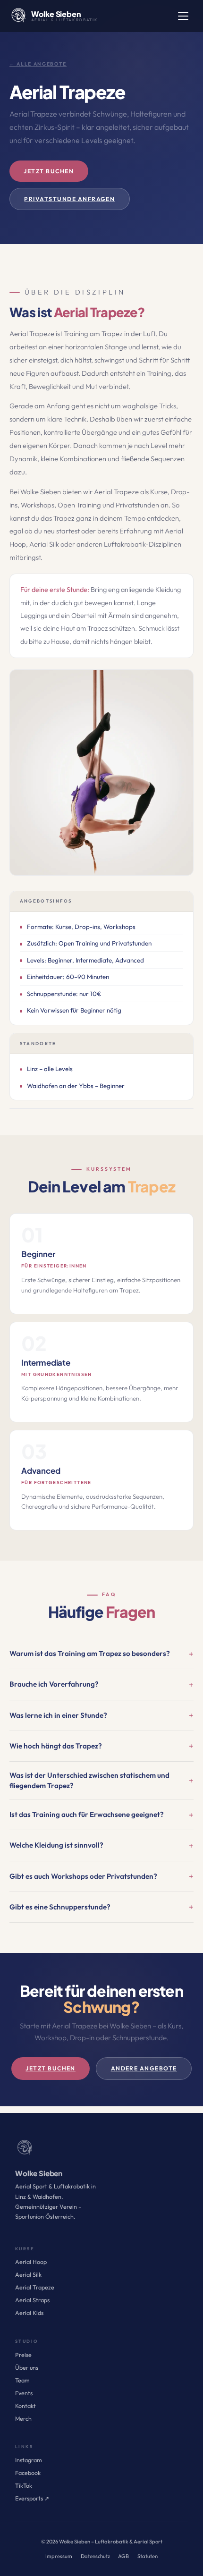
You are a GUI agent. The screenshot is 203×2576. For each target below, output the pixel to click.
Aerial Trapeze (35, 2287)
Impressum (59, 2556)
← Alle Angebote (38, 64)
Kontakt (25, 2406)
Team (22, 2380)
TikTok (24, 2486)
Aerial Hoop (31, 2262)
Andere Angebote (144, 2068)
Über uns (27, 2368)
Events (24, 2393)
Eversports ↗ (32, 2498)
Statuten (148, 2556)
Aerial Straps (32, 2300)
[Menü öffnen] (183, 16)
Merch (23, 2419)
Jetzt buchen (49, 171)
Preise (23, 2355)
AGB (123, 2556)
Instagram (29, 2460)
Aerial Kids (29, 2313)
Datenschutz (95, 2556)
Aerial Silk (28, 2275)
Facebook (28, 2473)
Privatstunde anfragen (69, 199)
